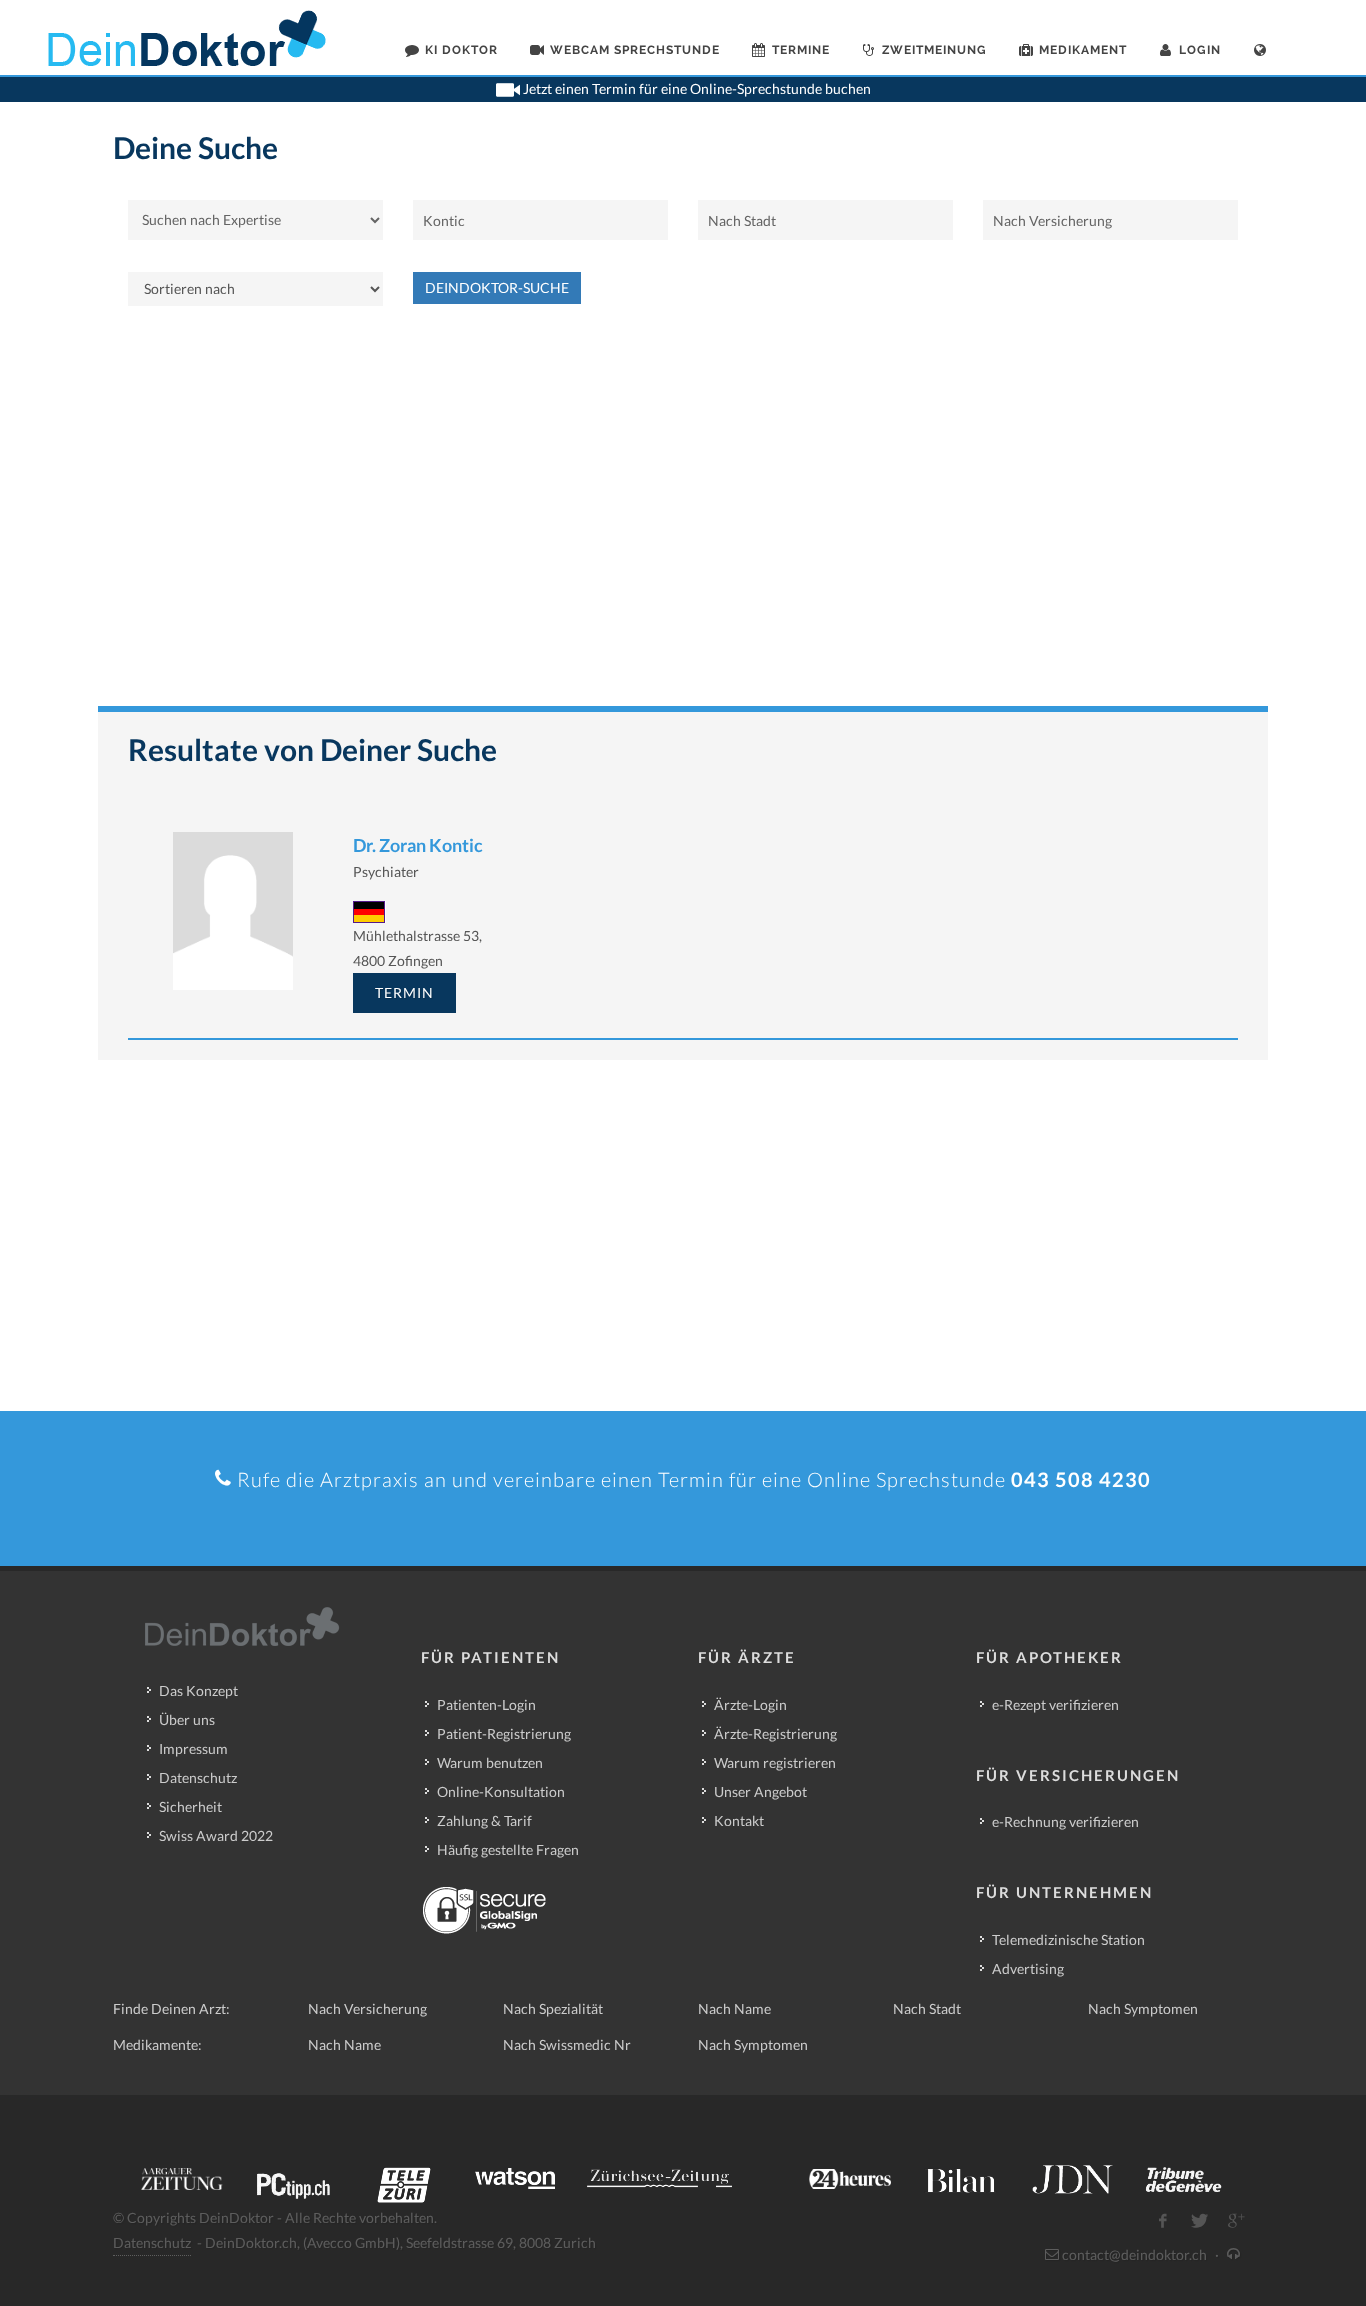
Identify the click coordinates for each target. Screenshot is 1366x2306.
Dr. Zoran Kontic (418, 845)
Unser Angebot (760, 1791)
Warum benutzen (490, 1762)
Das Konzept (198, 1690)
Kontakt (739, 1820)
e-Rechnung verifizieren (1065, 1821)
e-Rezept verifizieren (1055, 1704)
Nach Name (734, 2008)
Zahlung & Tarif (484, 1820)
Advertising (1028, 1968)
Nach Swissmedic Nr (567, 2044)
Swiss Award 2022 (216, 1835)
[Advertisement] (683, 516)
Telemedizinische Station (1068, 1939)
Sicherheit (190, 1806)
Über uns (187, 1719)
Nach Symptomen (1143, 2008)
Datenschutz (198, 1777)
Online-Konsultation (501, 1791)
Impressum (193, 1748)
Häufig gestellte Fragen (508, 1849)
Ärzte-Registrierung (775, 1733)
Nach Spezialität (553, 2008)
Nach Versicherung (367, 2008)
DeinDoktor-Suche (497, 287)
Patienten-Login (486, 1704)
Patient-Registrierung (504, 1733)
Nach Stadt (927, 2008)
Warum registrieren (775, 1762)
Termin (404, 992)
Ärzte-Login (750, 1704)
